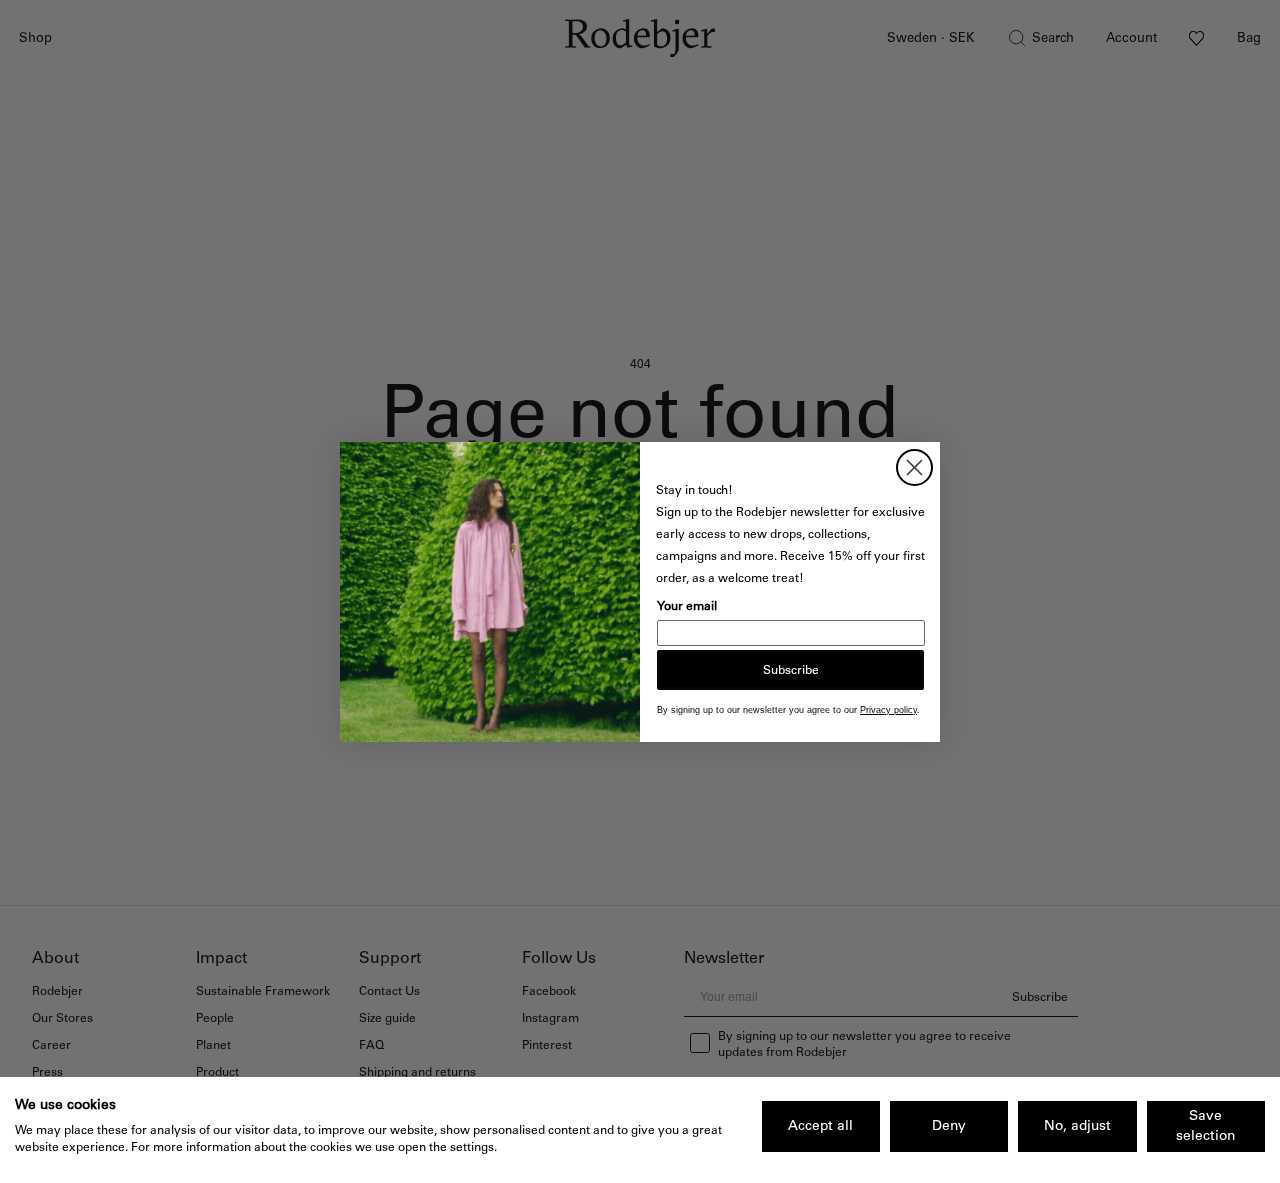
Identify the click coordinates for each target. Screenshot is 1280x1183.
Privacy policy (888, 710)
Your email (687, 606)
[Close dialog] (914, 467)
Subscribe (791, 670)
